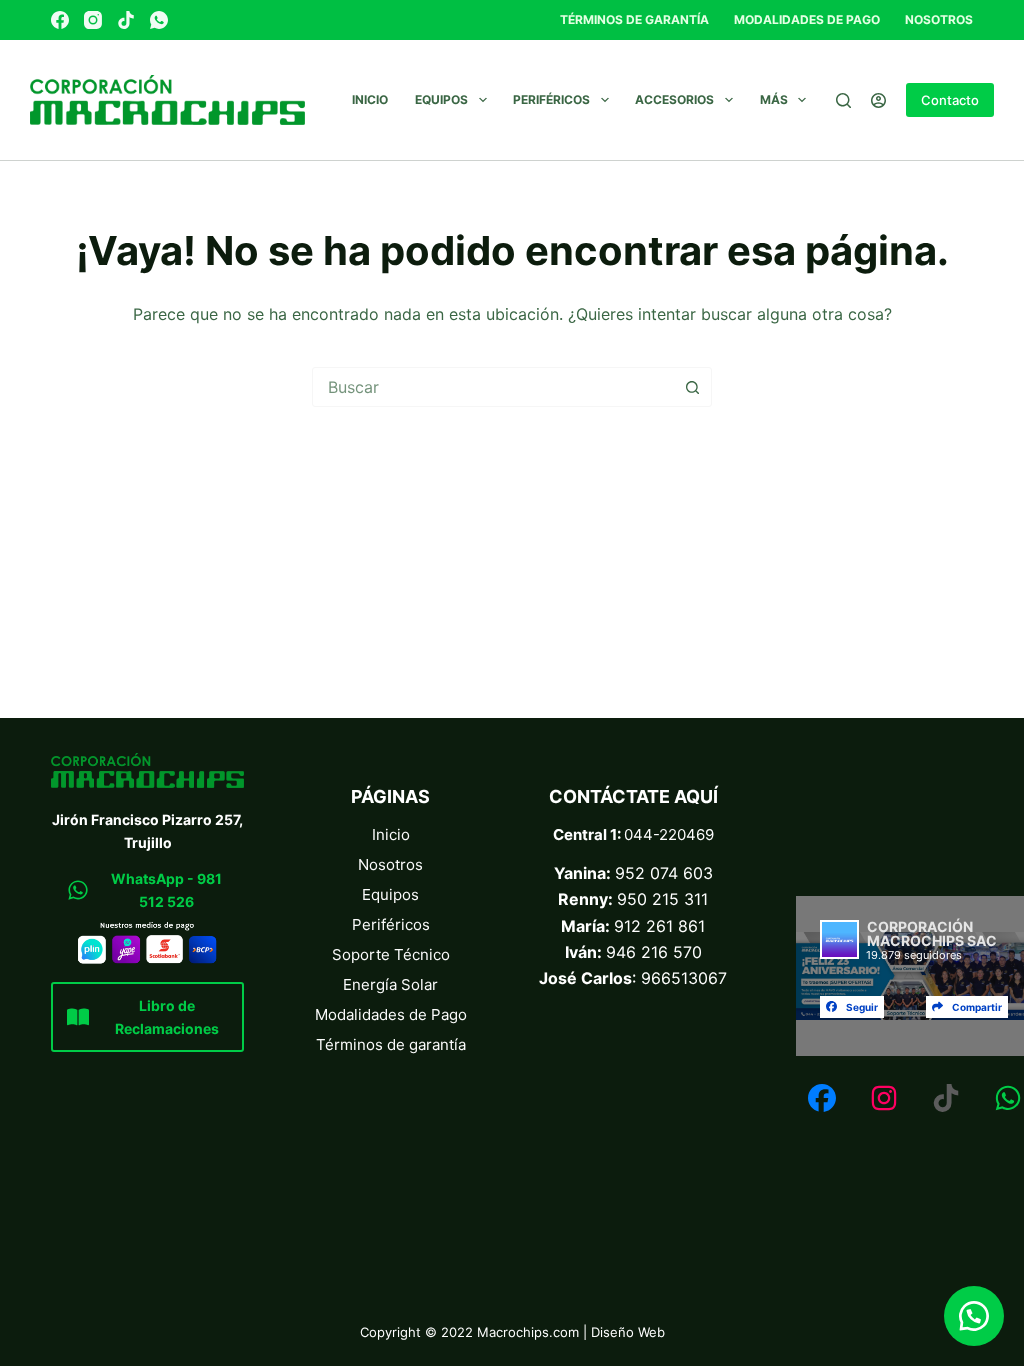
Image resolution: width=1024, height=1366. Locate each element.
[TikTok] (126, 20)
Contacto (950, 100)
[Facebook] (60, 20)
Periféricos (551, 99)
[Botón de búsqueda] (692, 387)
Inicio (370, 99)
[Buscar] (843, 100)
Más (774, 99)
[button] (974, 1316)
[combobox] (493, 387)
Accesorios (674, 99)
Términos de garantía (634, 19)
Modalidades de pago (807, 19)
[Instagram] (93, 20)
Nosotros (939, 19)
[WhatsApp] (159, 20)
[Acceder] (878, 100)
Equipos (441, 99)
